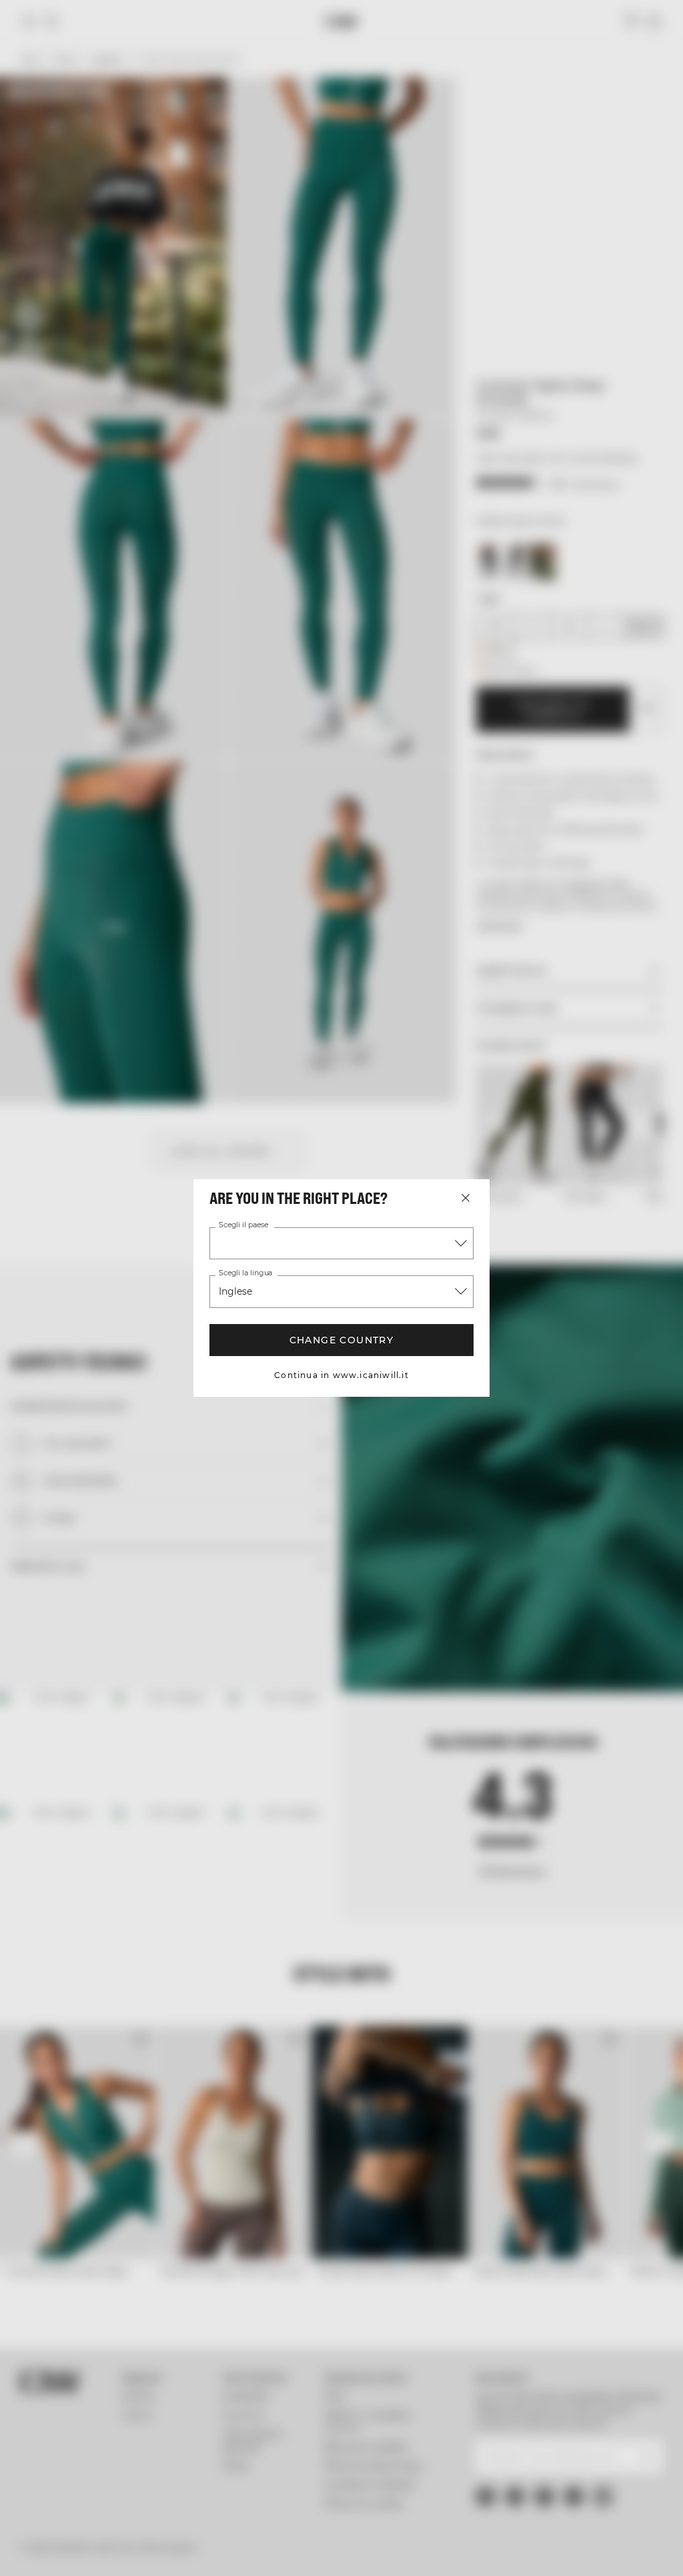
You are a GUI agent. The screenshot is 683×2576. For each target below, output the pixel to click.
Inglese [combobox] (236, 1291)
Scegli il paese (243, 1225)
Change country (341, 1340)
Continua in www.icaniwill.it (341, 1375)
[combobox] (341, 1243)
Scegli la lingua (244, 1273)
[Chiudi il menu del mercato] (466, 1198)
